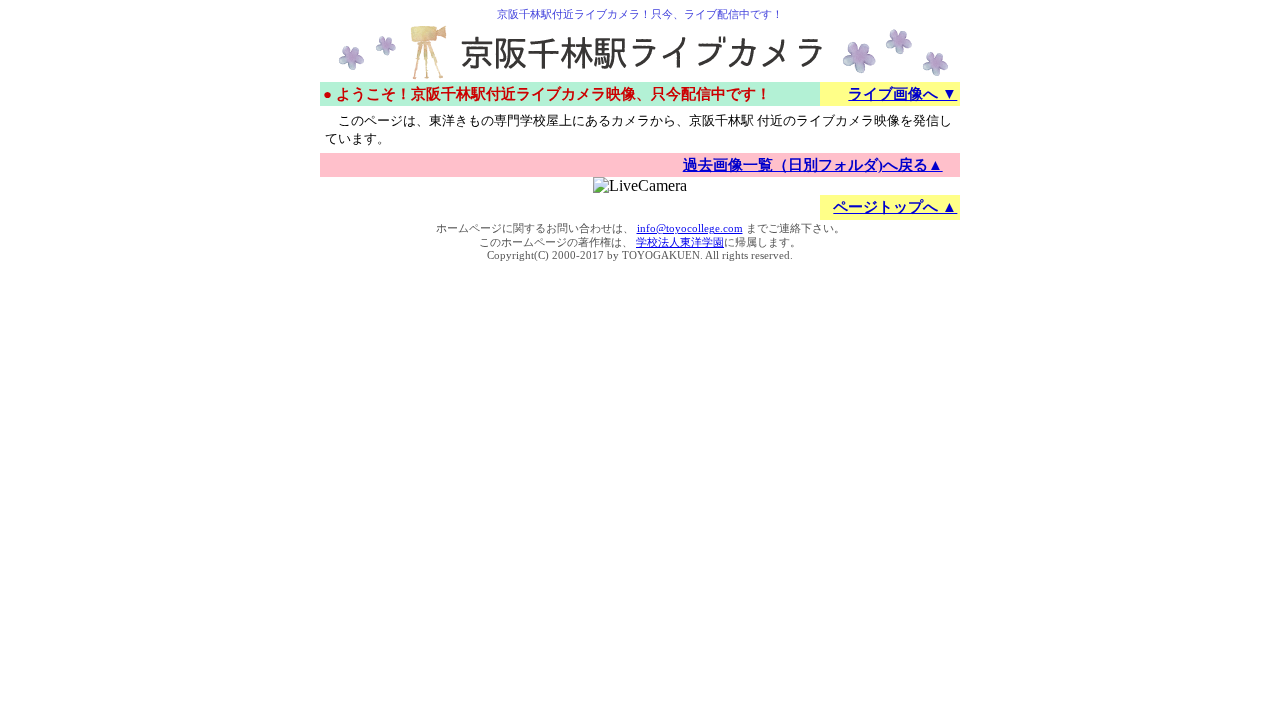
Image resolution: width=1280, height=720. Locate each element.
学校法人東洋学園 (680, 242)
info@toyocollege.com (690, 228)
